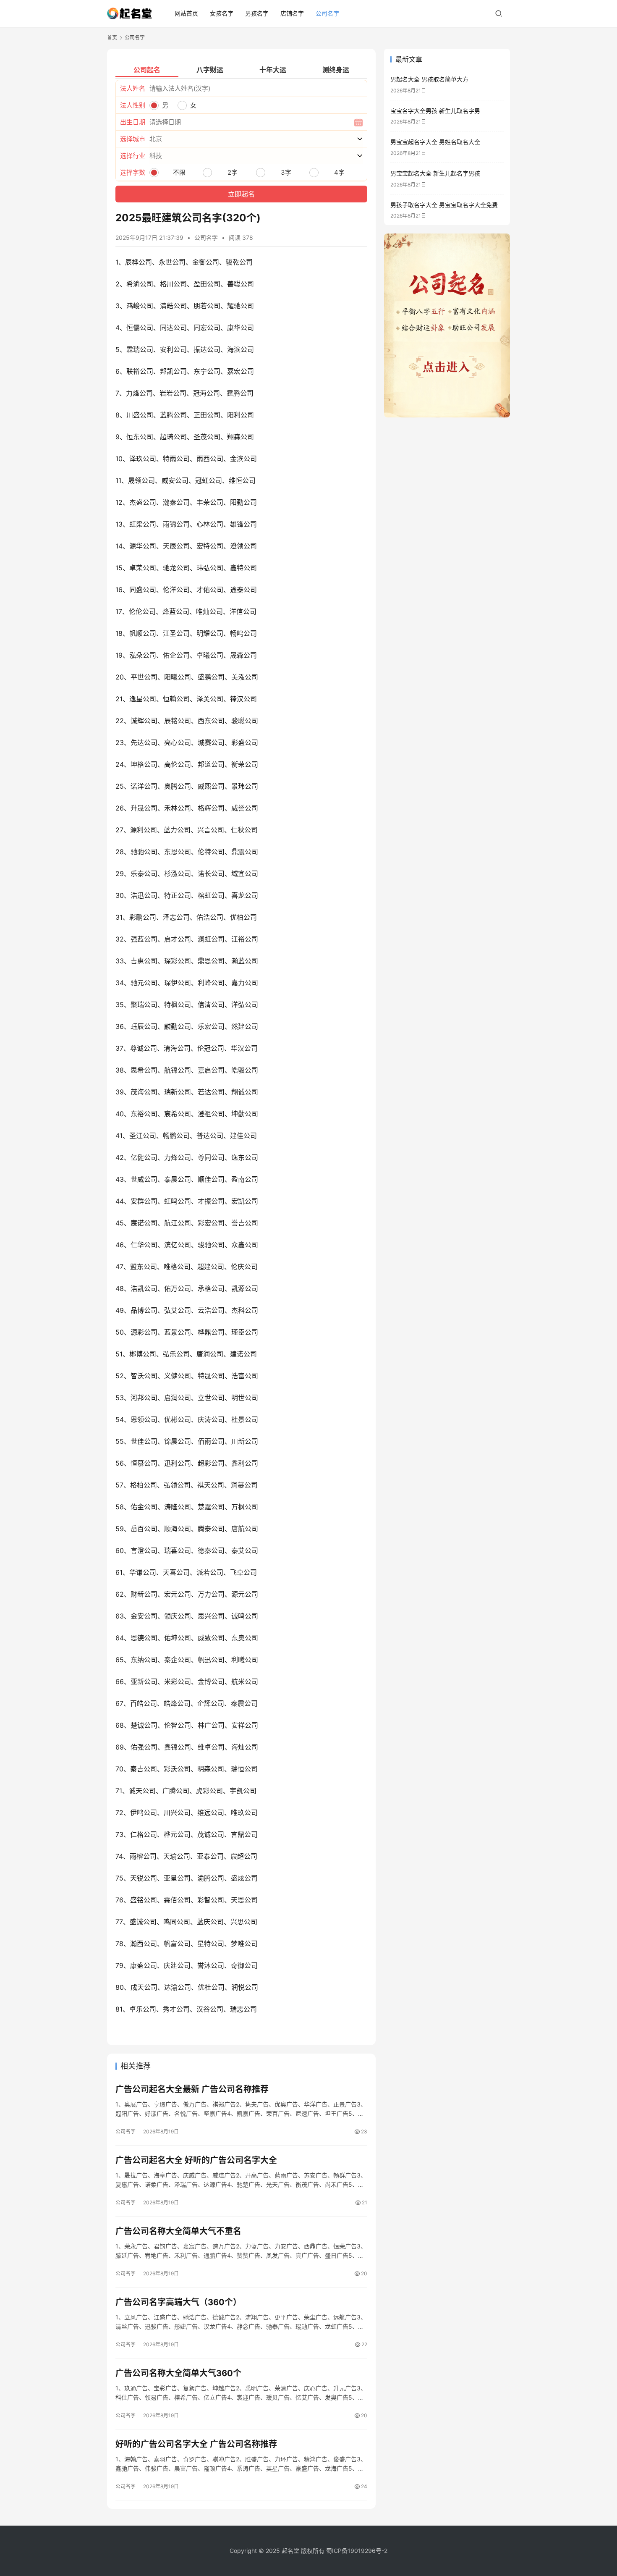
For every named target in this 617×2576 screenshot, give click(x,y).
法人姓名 (133, 88)
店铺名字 (292, 13)
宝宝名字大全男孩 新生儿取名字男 (435, 111)
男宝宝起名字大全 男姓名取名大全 (435, 142)
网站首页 (186, 13)
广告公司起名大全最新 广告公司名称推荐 (192, 2089)
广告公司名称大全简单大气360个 (178, 2373)
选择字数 (133, 172)
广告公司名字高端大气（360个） (178, 2302)
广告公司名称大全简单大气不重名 (178, 2231)
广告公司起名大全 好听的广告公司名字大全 (196, 2160)
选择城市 (133, 139)
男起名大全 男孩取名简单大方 (429, 79)
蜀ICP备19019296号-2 (357, 2551)
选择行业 (133, 156)
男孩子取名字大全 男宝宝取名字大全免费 (444, 205)
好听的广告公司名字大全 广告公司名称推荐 (196, 2444)
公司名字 (327, 13)
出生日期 (133, 122)
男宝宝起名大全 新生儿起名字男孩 (435, 173)
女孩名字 (222, 13)
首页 (112, 38)
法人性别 (133, 105)
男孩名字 (257, 13)
